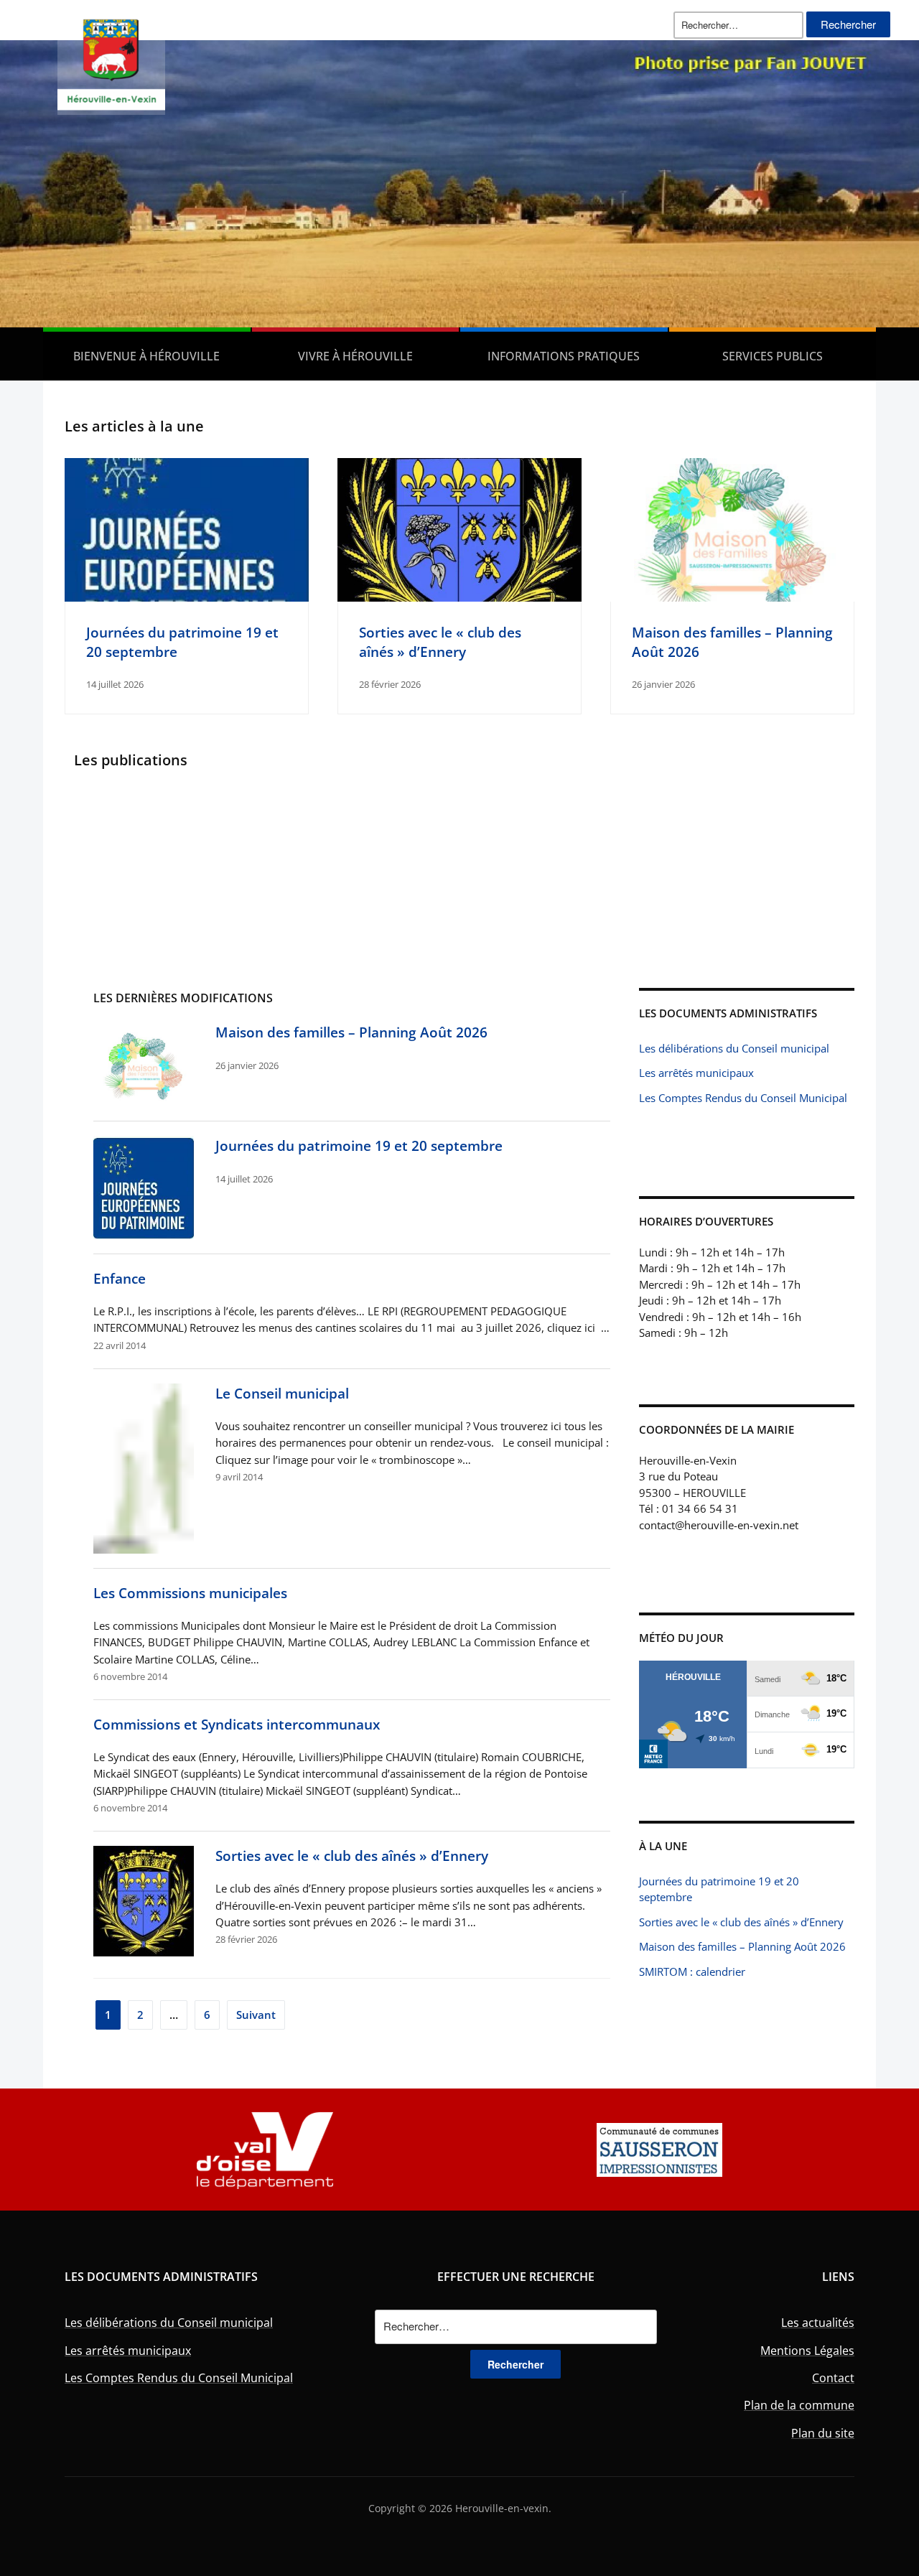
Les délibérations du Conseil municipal (734, 1048)
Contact (833, 2378)
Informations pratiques (564, 356)
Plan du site (823, 2433)
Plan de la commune (799, 2405)
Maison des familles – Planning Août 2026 (351, 1032)
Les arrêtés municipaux (696, 1073)
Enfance (120, 1278)
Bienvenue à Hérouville (146, 356)
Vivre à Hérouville (355, 356)
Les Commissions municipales (190, 1593)
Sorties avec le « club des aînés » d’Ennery (440, 641)
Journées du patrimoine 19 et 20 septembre (359, 1145)
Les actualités (818, 2323)
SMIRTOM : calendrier (692, 1971)
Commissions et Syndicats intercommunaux (237, 1724)
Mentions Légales (807, 2351)
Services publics (773, 356)
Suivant (256, 2015)
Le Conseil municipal (282, 1393)
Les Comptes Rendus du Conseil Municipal (743, 1098)
